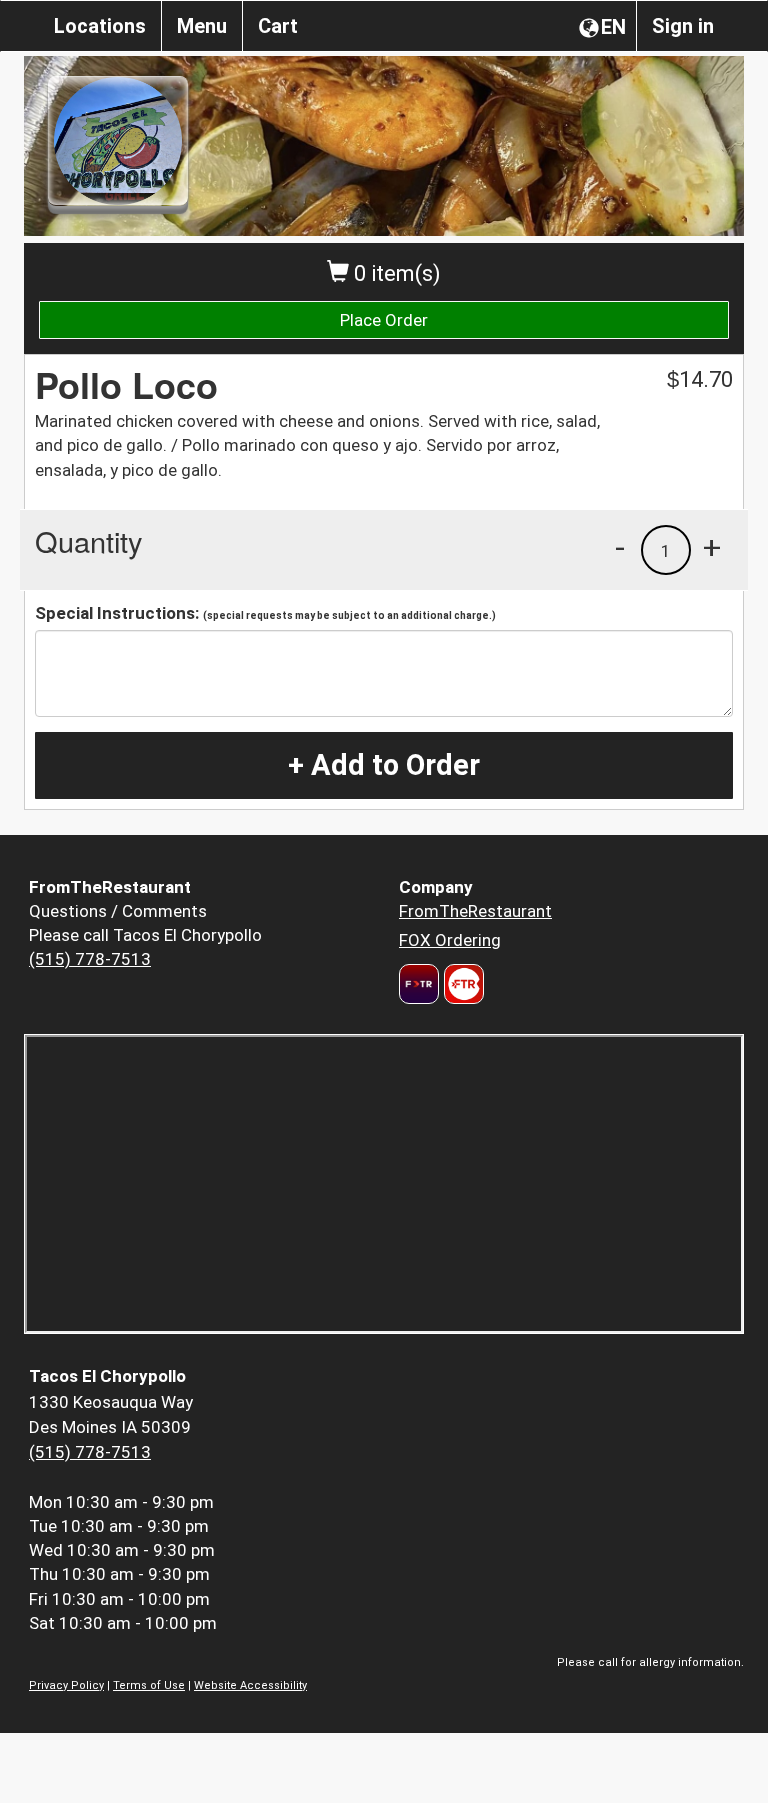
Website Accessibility (250, 1685)
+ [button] (712, 547)
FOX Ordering (450, 940)
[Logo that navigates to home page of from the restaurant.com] (419, 984)
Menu (202, 26)
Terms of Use (149, 1685)
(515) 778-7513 (90, 959)
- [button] (620, 547)
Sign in (683, 26)
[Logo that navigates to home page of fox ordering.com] (461, 984)
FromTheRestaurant (475, 911)
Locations (100, 26)
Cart (278, 26)
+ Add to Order (384, 765)
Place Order (384, 320)
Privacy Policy (66, 1685)
